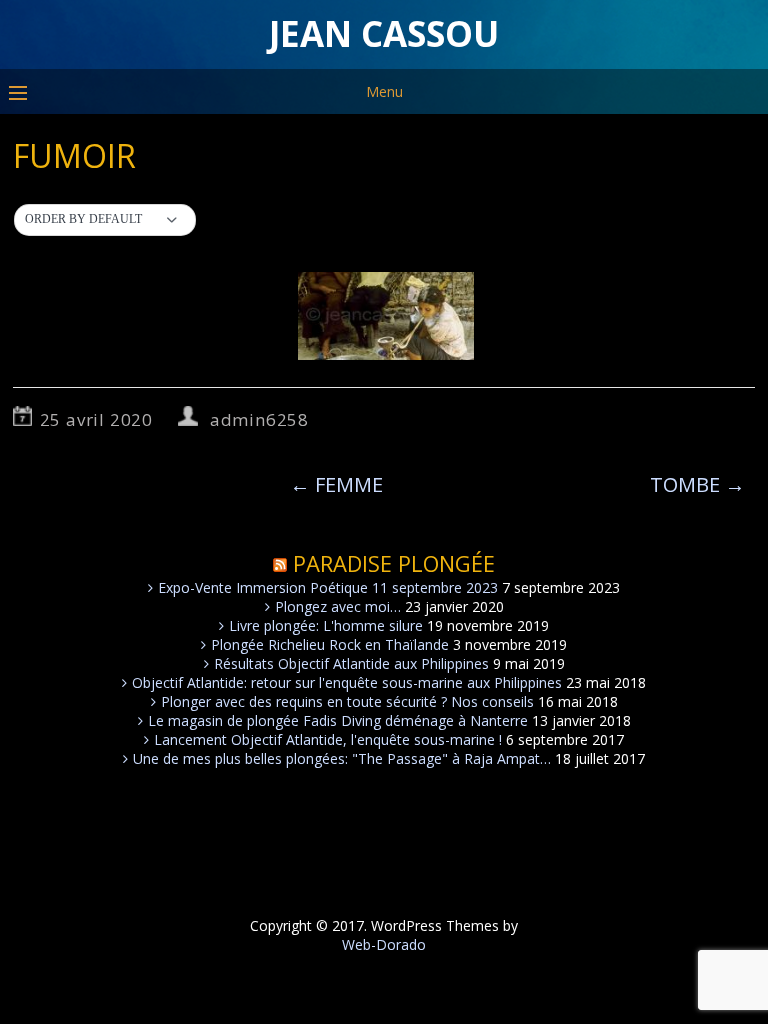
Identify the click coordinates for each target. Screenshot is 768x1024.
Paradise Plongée (394, 563)
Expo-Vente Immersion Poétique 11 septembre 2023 (328, 587)
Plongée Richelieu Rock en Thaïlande (330, 644)
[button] (105, 220)
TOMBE (697, 484)
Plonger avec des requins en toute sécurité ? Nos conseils (347, 701)
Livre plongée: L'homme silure (326, 625)
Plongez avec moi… (338, 606)
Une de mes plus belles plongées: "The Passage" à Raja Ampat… (342, 758)
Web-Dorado (384, 944)
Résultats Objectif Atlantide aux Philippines (351, 663)
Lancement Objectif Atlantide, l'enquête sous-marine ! (328, 739)
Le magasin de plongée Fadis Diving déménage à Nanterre (338, 720)
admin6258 (259, 419)
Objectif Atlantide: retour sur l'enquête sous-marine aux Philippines (347, 682)
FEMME (336, 484)
